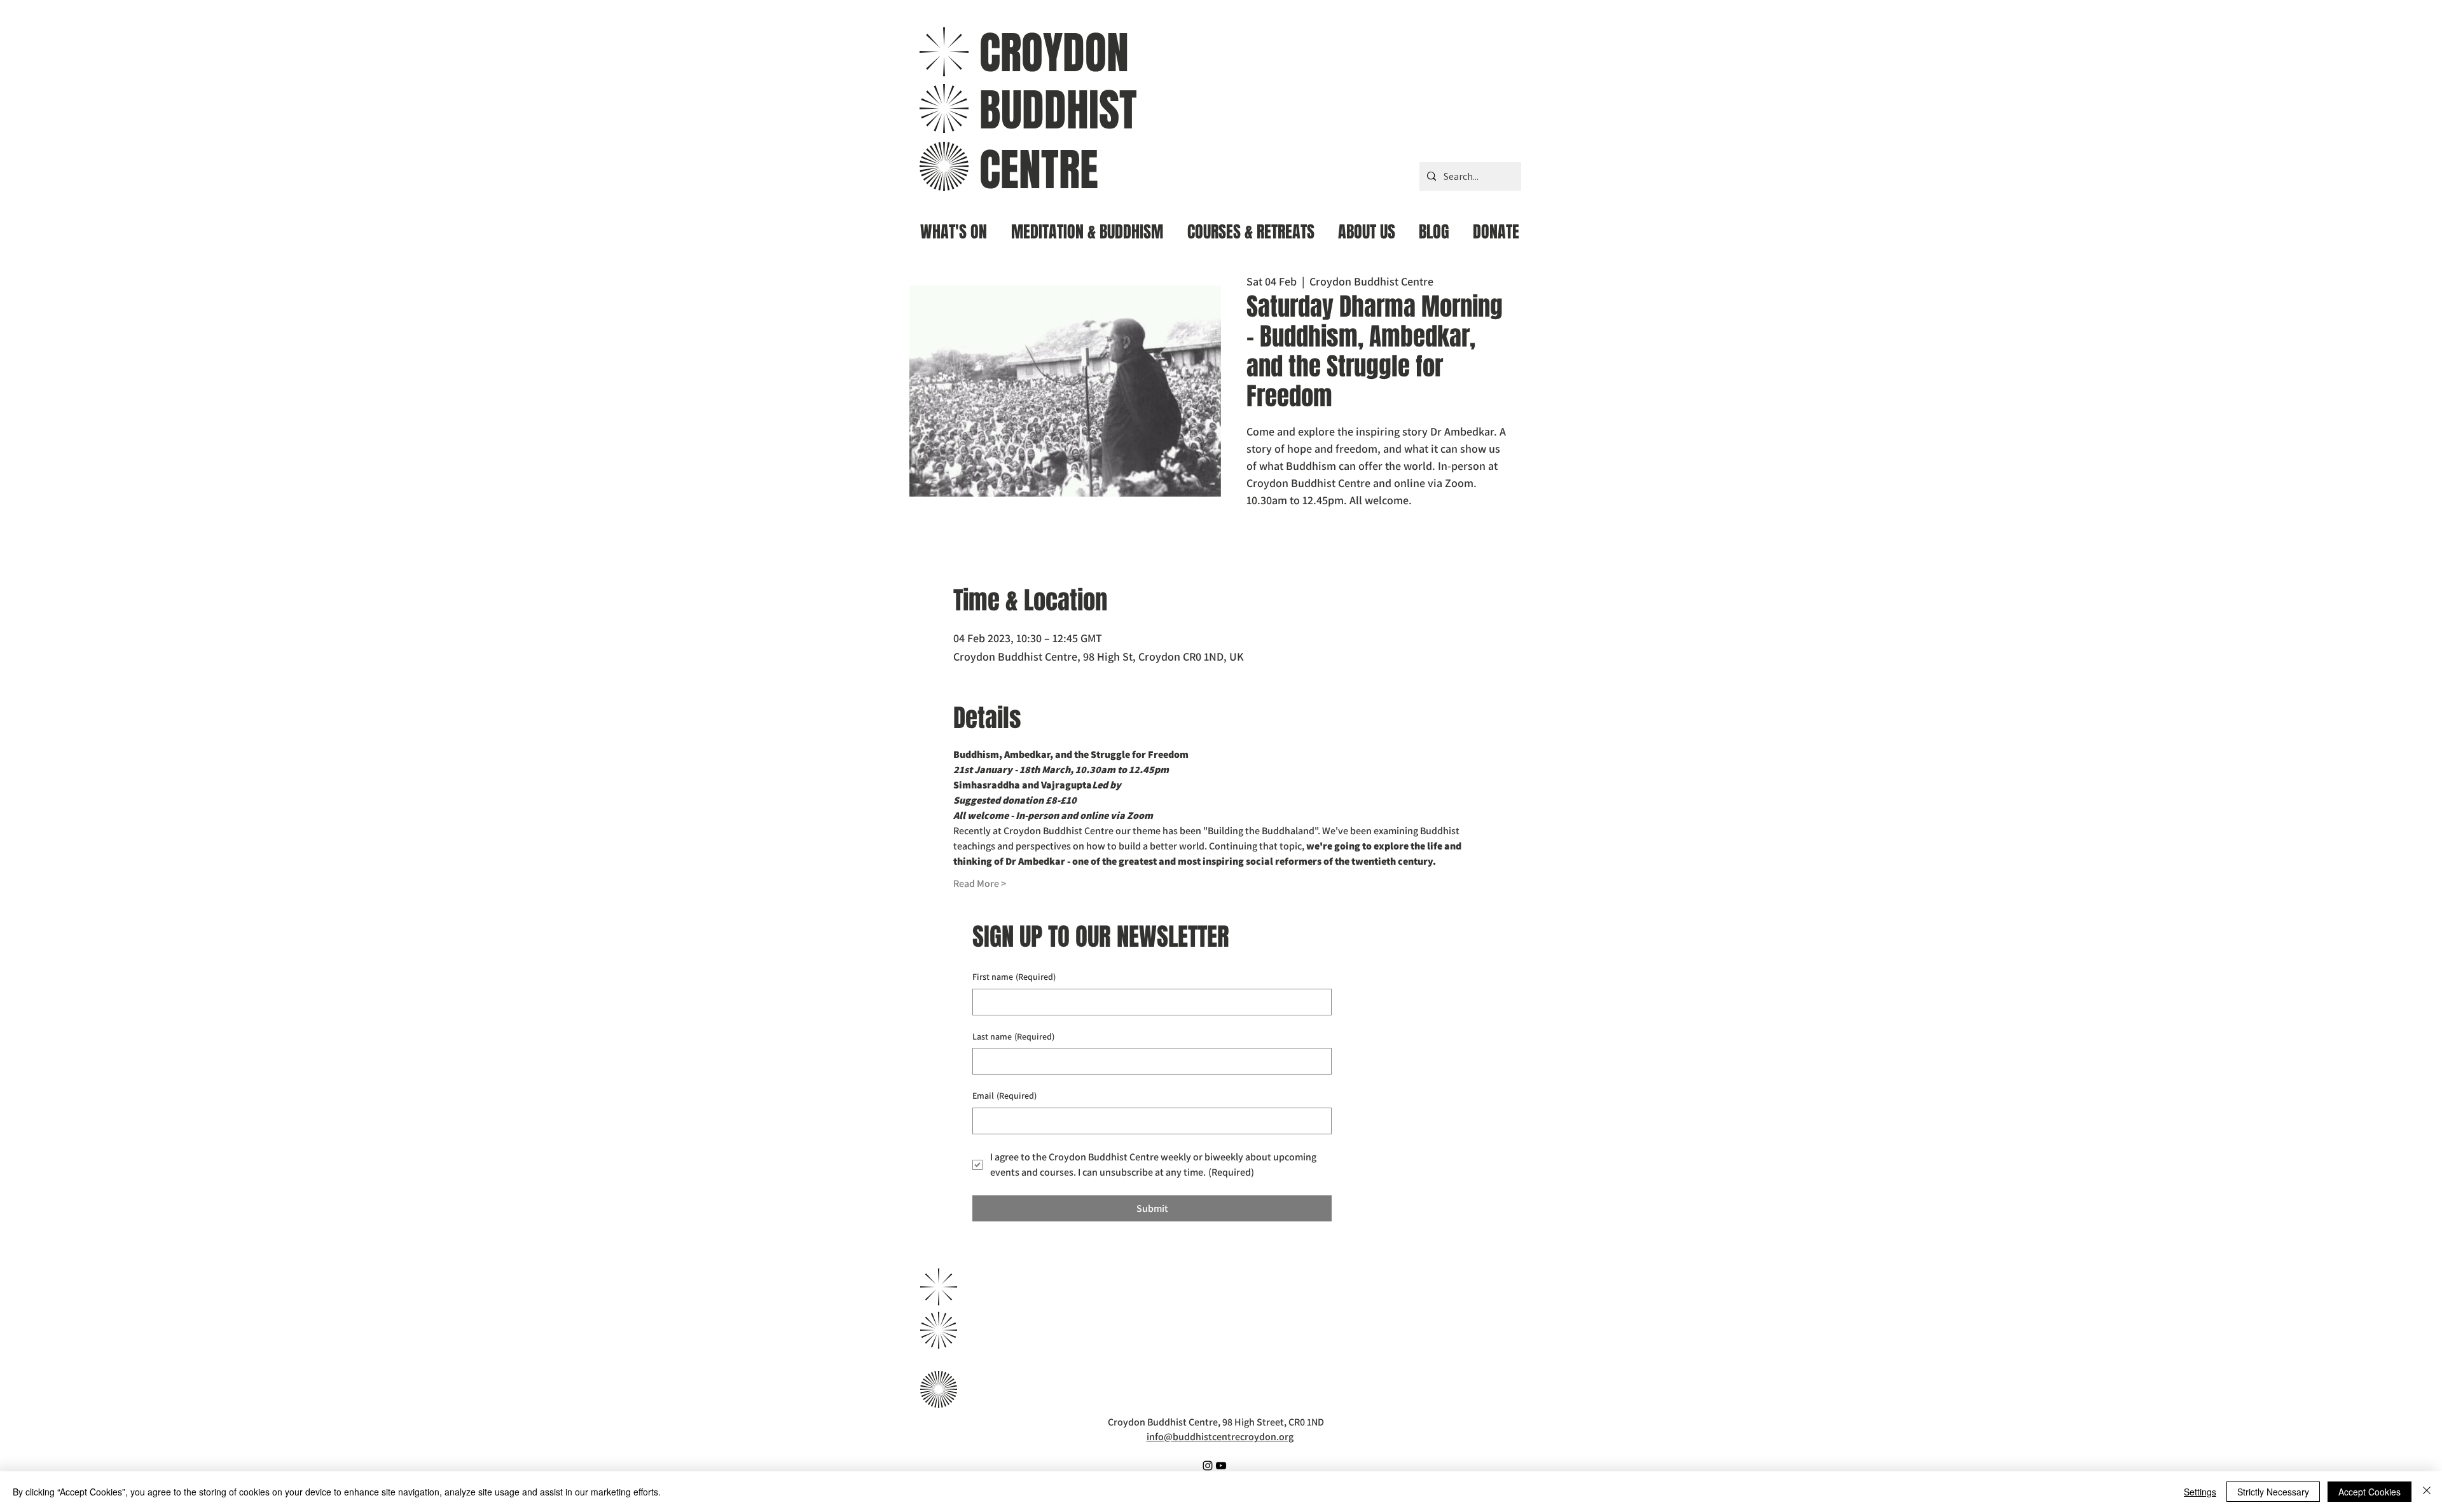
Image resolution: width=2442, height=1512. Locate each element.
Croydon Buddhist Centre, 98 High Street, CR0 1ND (1216, 1422)
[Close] (2427, 1492)
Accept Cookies (2370, 1492)
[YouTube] (1221, 1466)
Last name (1013, 1036)
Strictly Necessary (2273, 1492)
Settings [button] (2200, 1492)
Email (1004, 1096)
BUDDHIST (1058, 110)
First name (1014, 977)
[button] (1087, 227)
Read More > (980, 883)
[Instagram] (1208, 1466)
